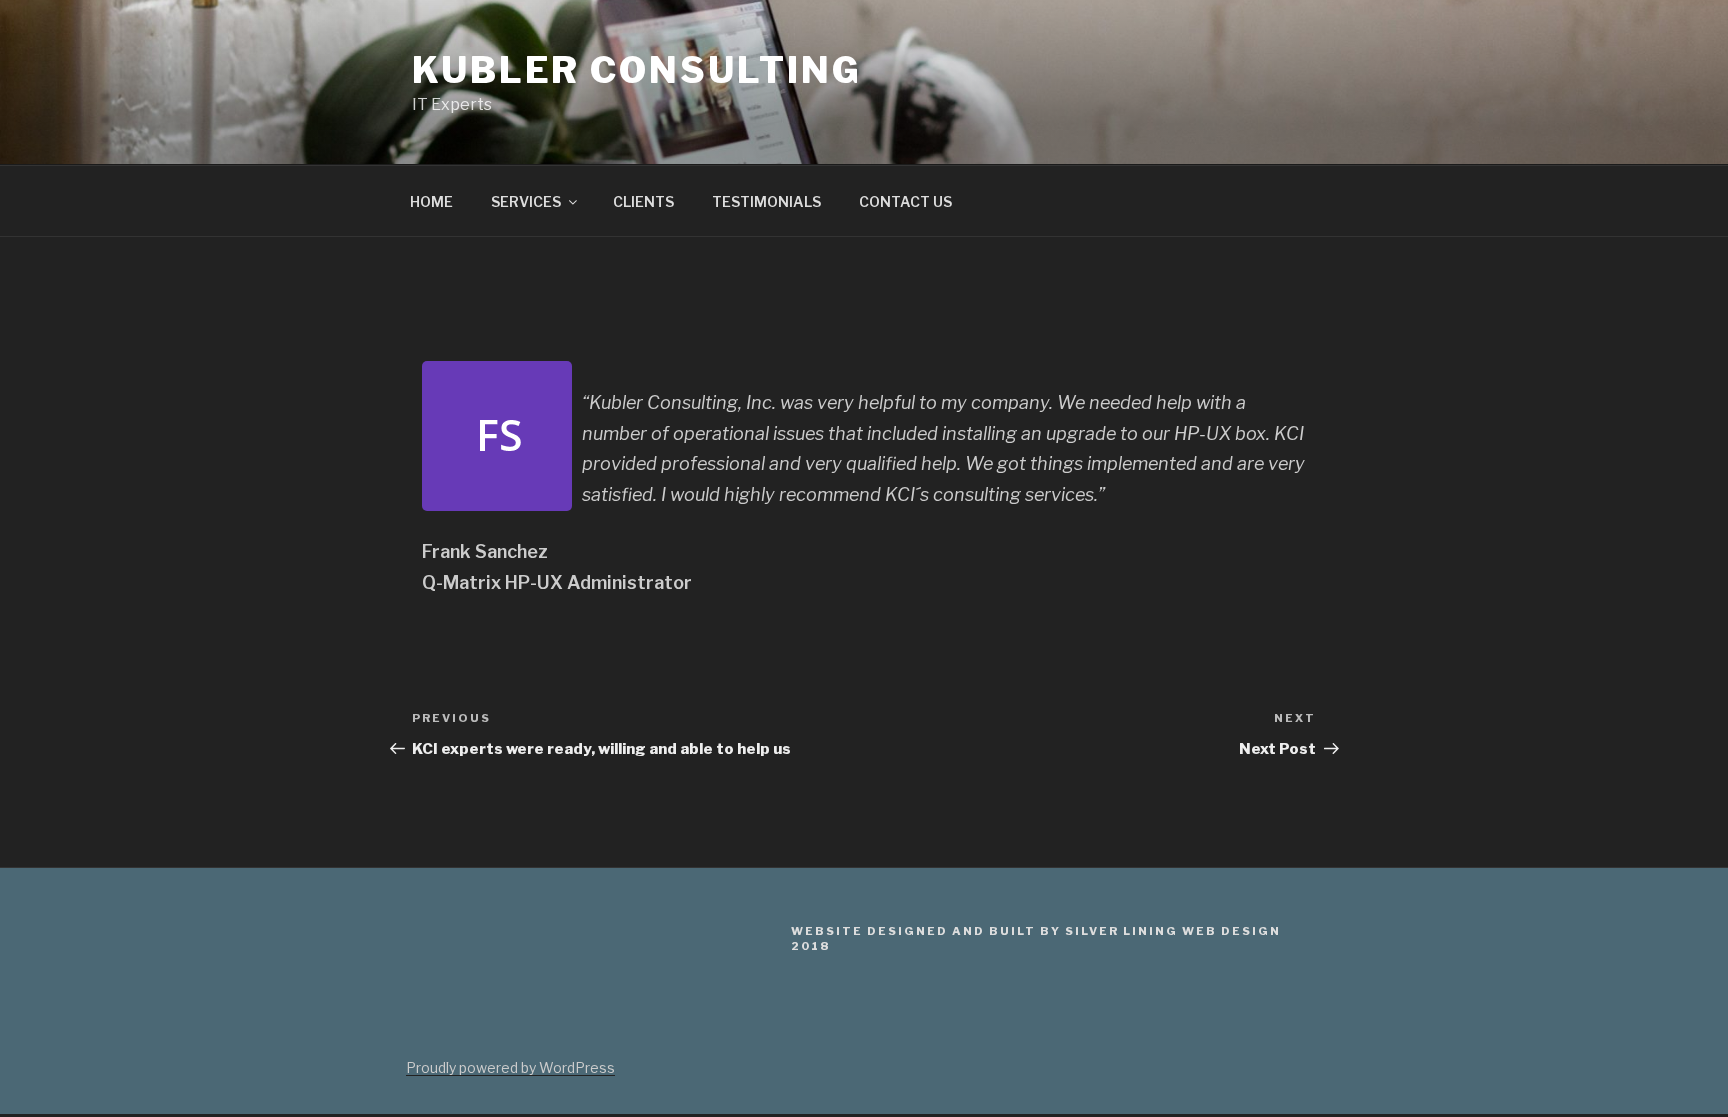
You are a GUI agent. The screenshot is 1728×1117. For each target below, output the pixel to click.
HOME (431, 201)
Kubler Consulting (637, 70)
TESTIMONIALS (766, 201)
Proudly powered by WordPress (510, 1067)
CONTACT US (905, 201)
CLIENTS (643, 201)
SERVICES (526, 201)
